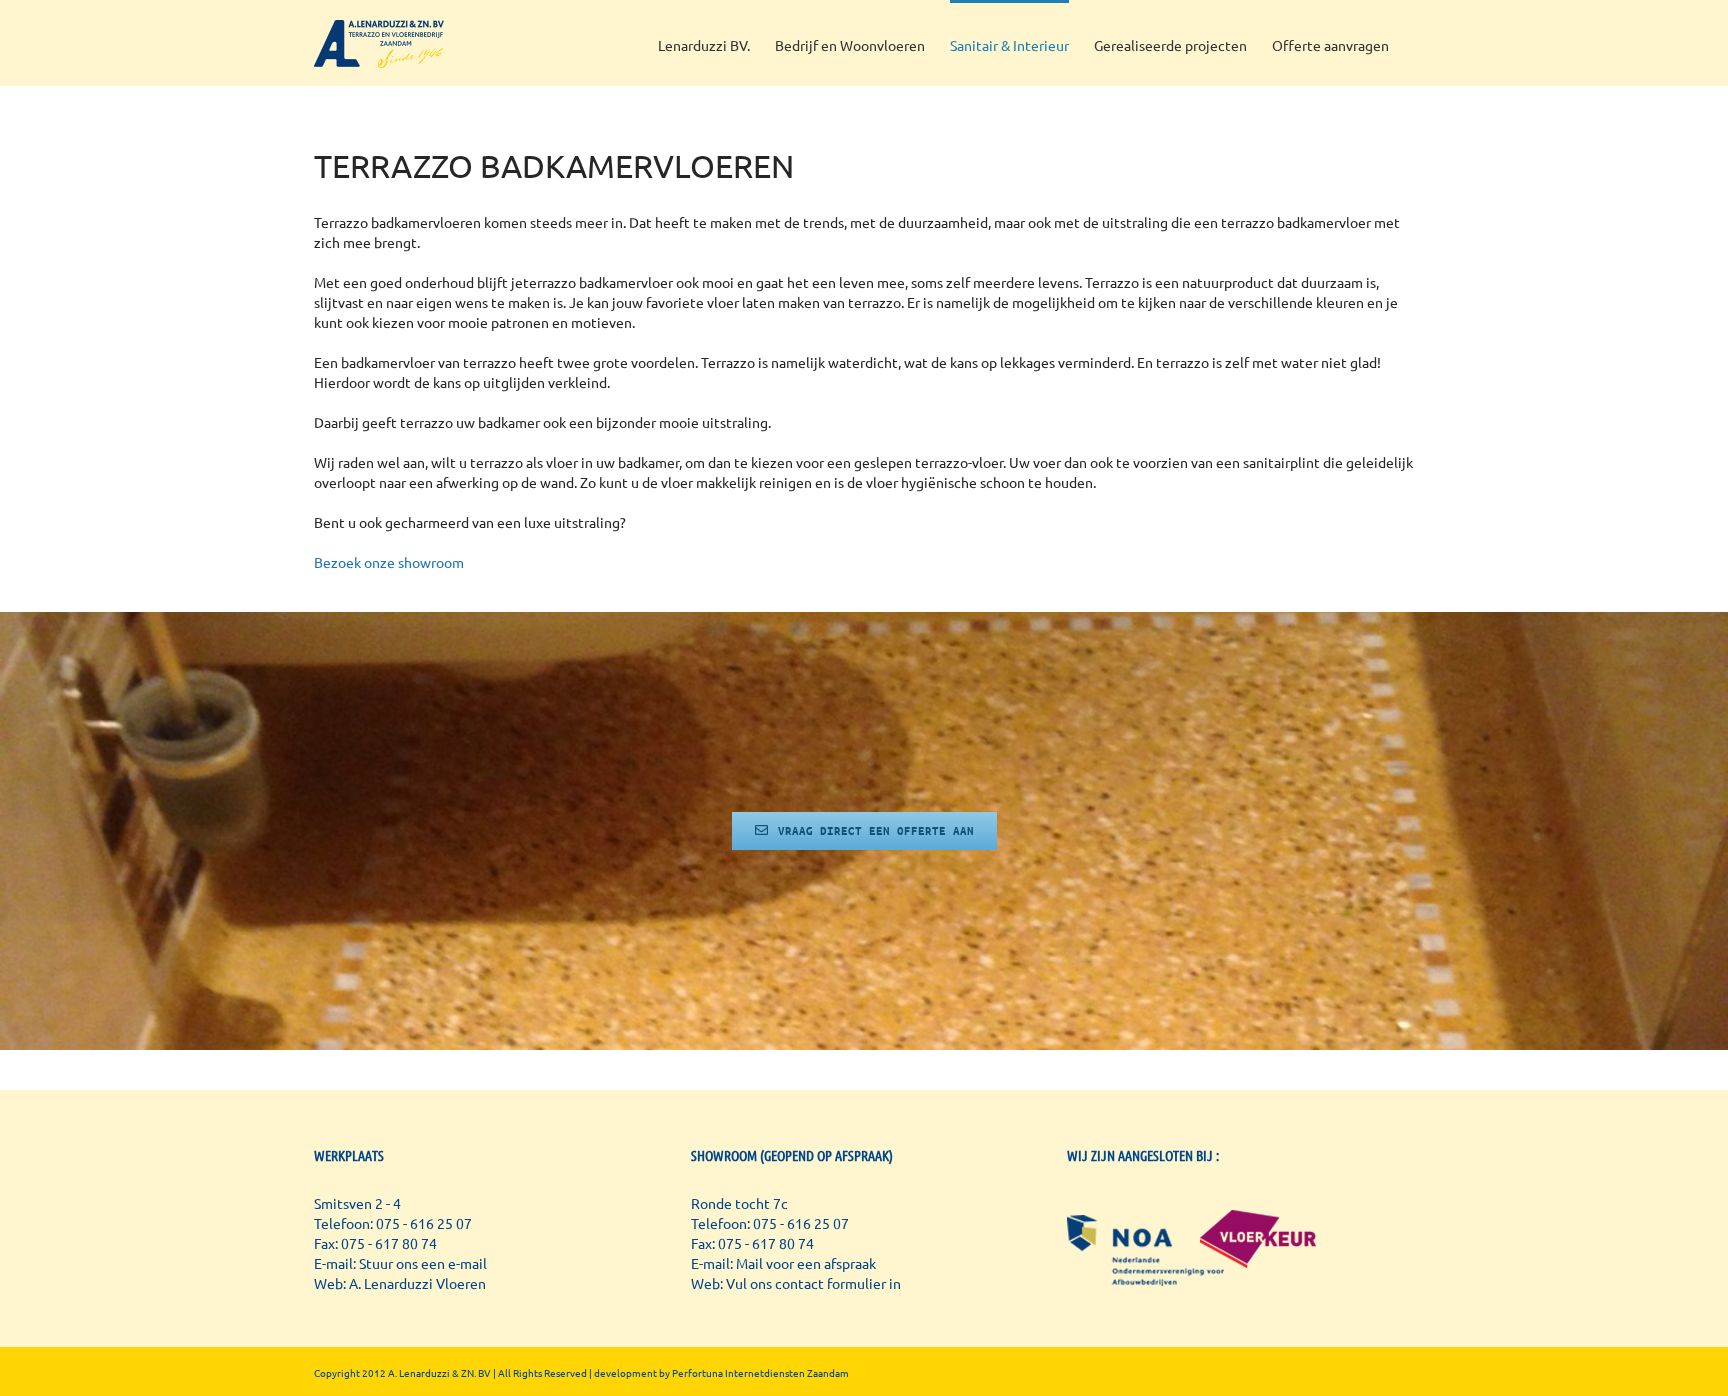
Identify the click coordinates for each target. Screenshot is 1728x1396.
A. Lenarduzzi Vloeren (417, 1283)
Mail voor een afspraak (806, 1263)
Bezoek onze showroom (389, 562)
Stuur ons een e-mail (423, 1263)
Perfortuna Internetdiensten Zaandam (760, 1372)
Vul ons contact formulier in (813, 1283)
